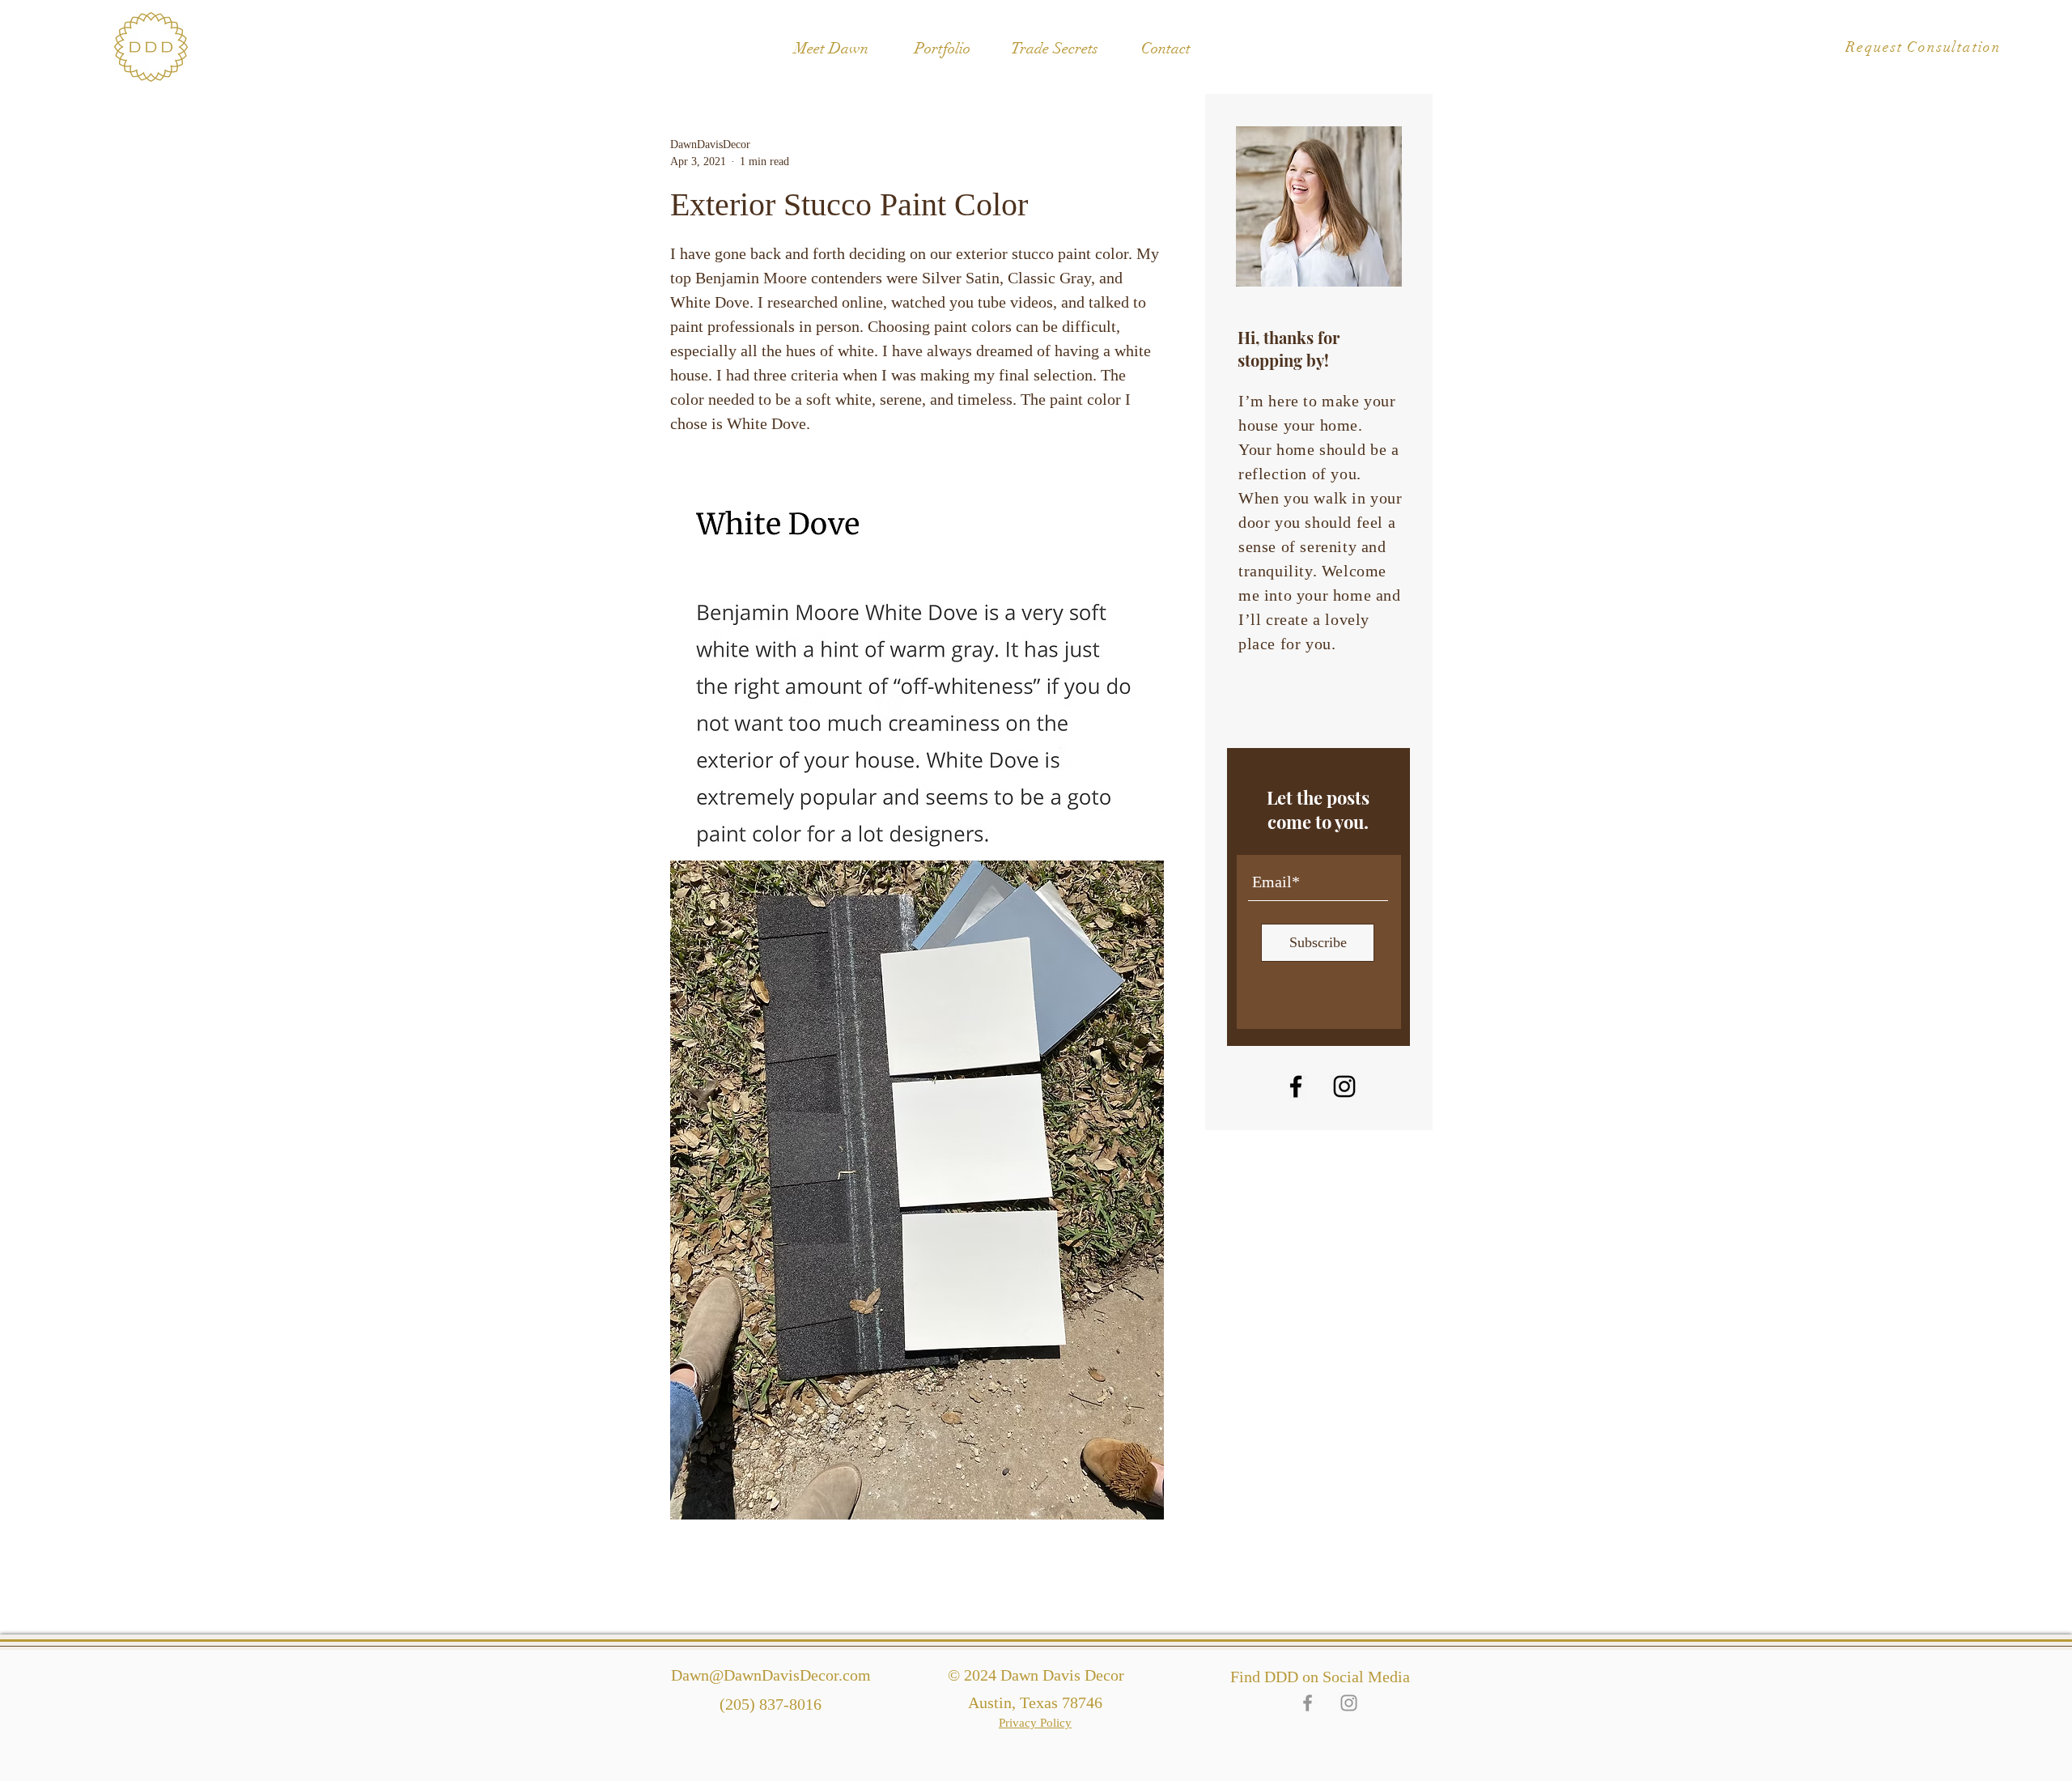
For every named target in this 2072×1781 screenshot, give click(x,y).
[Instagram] (1344, 1086)
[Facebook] (1296, 1086)
